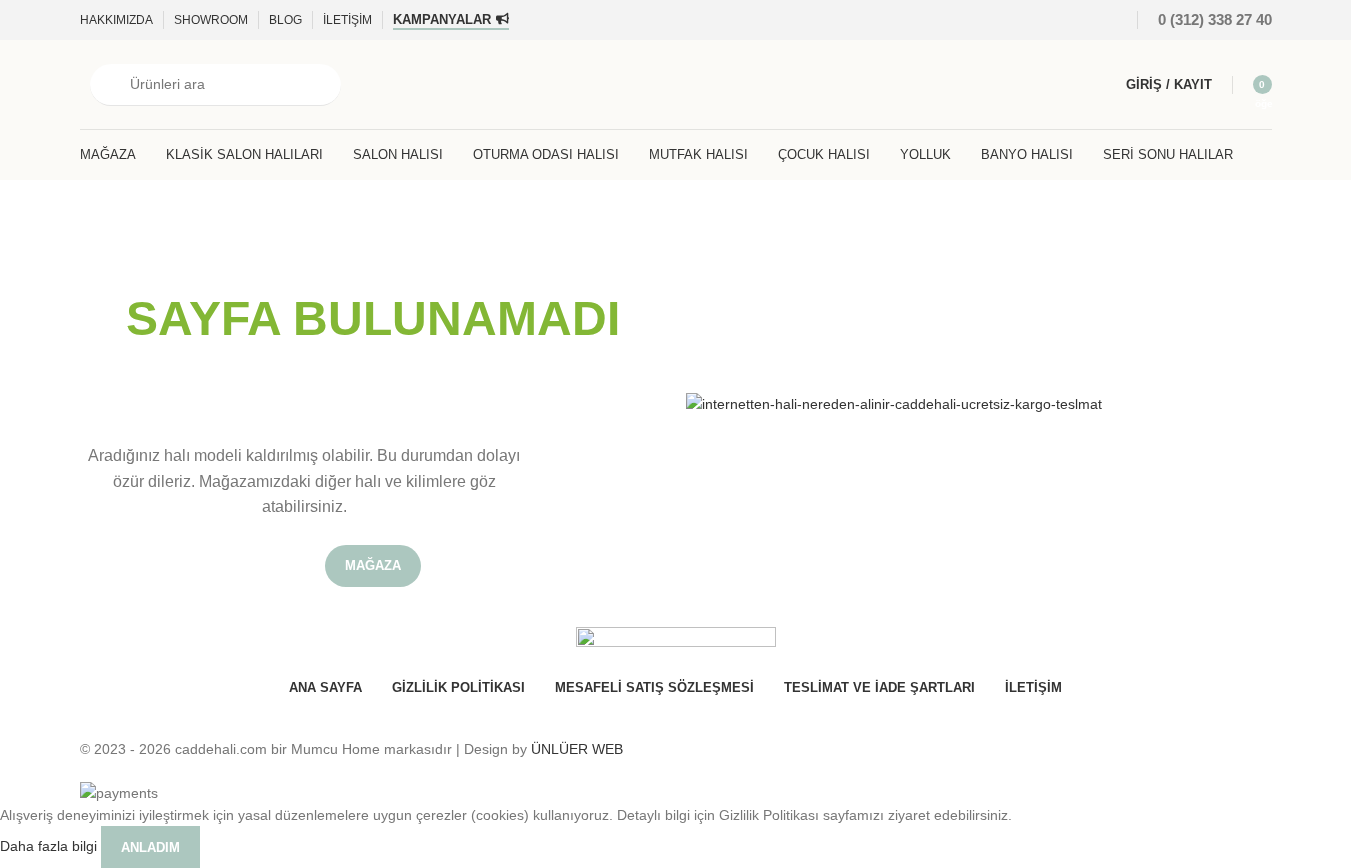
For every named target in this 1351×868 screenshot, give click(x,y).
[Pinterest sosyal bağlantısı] (1103, 19)
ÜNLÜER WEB (577, 749)
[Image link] (894, 403)
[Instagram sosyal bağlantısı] (1078, 19)
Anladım (150, 847)
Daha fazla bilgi (50, 846)
